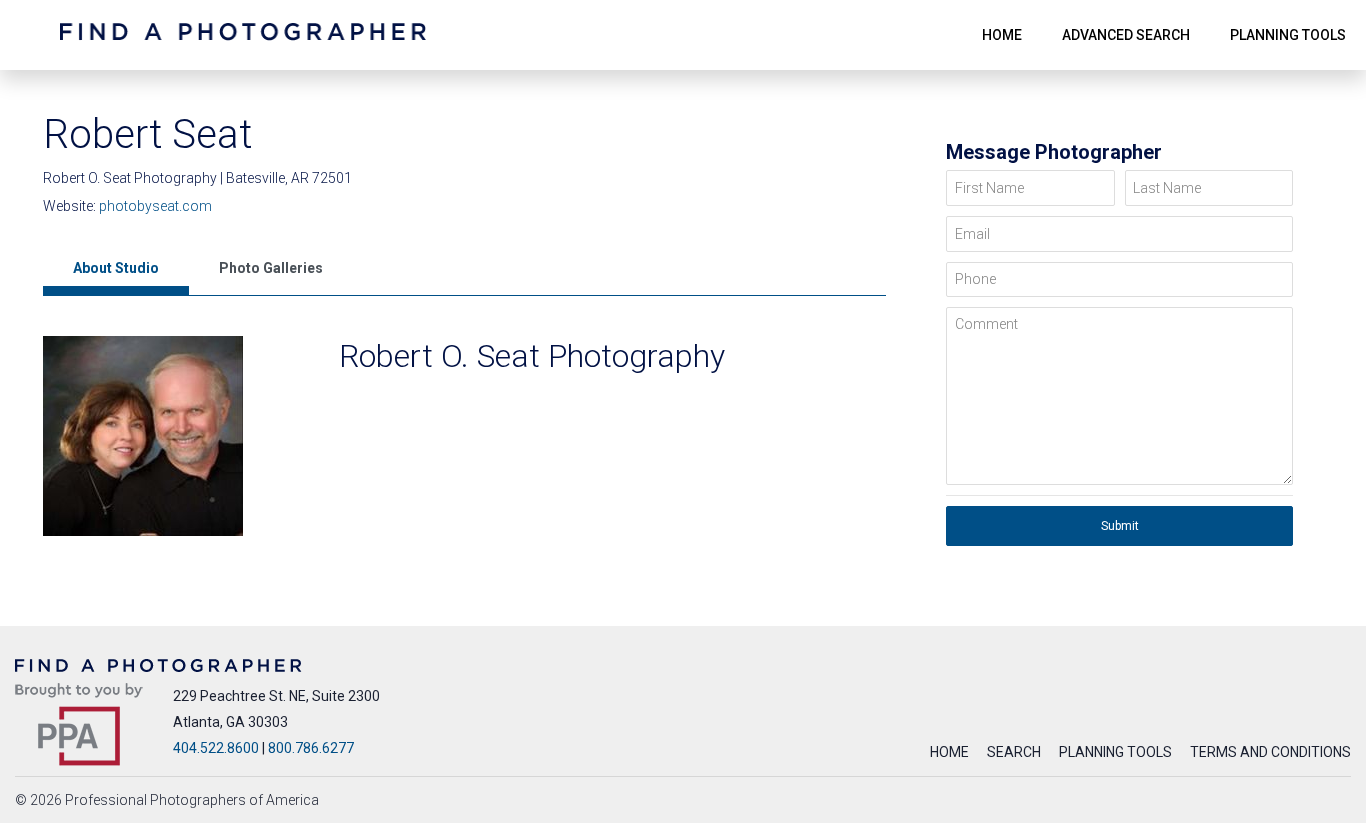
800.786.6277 (311, 748)
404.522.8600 (216, 748)
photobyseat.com (155, 206)
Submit (1120, 526)
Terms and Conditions (1270, 752)
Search (1014, 752)
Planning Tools (1115, 752)
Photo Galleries (271, 268)
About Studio (116, 268)
